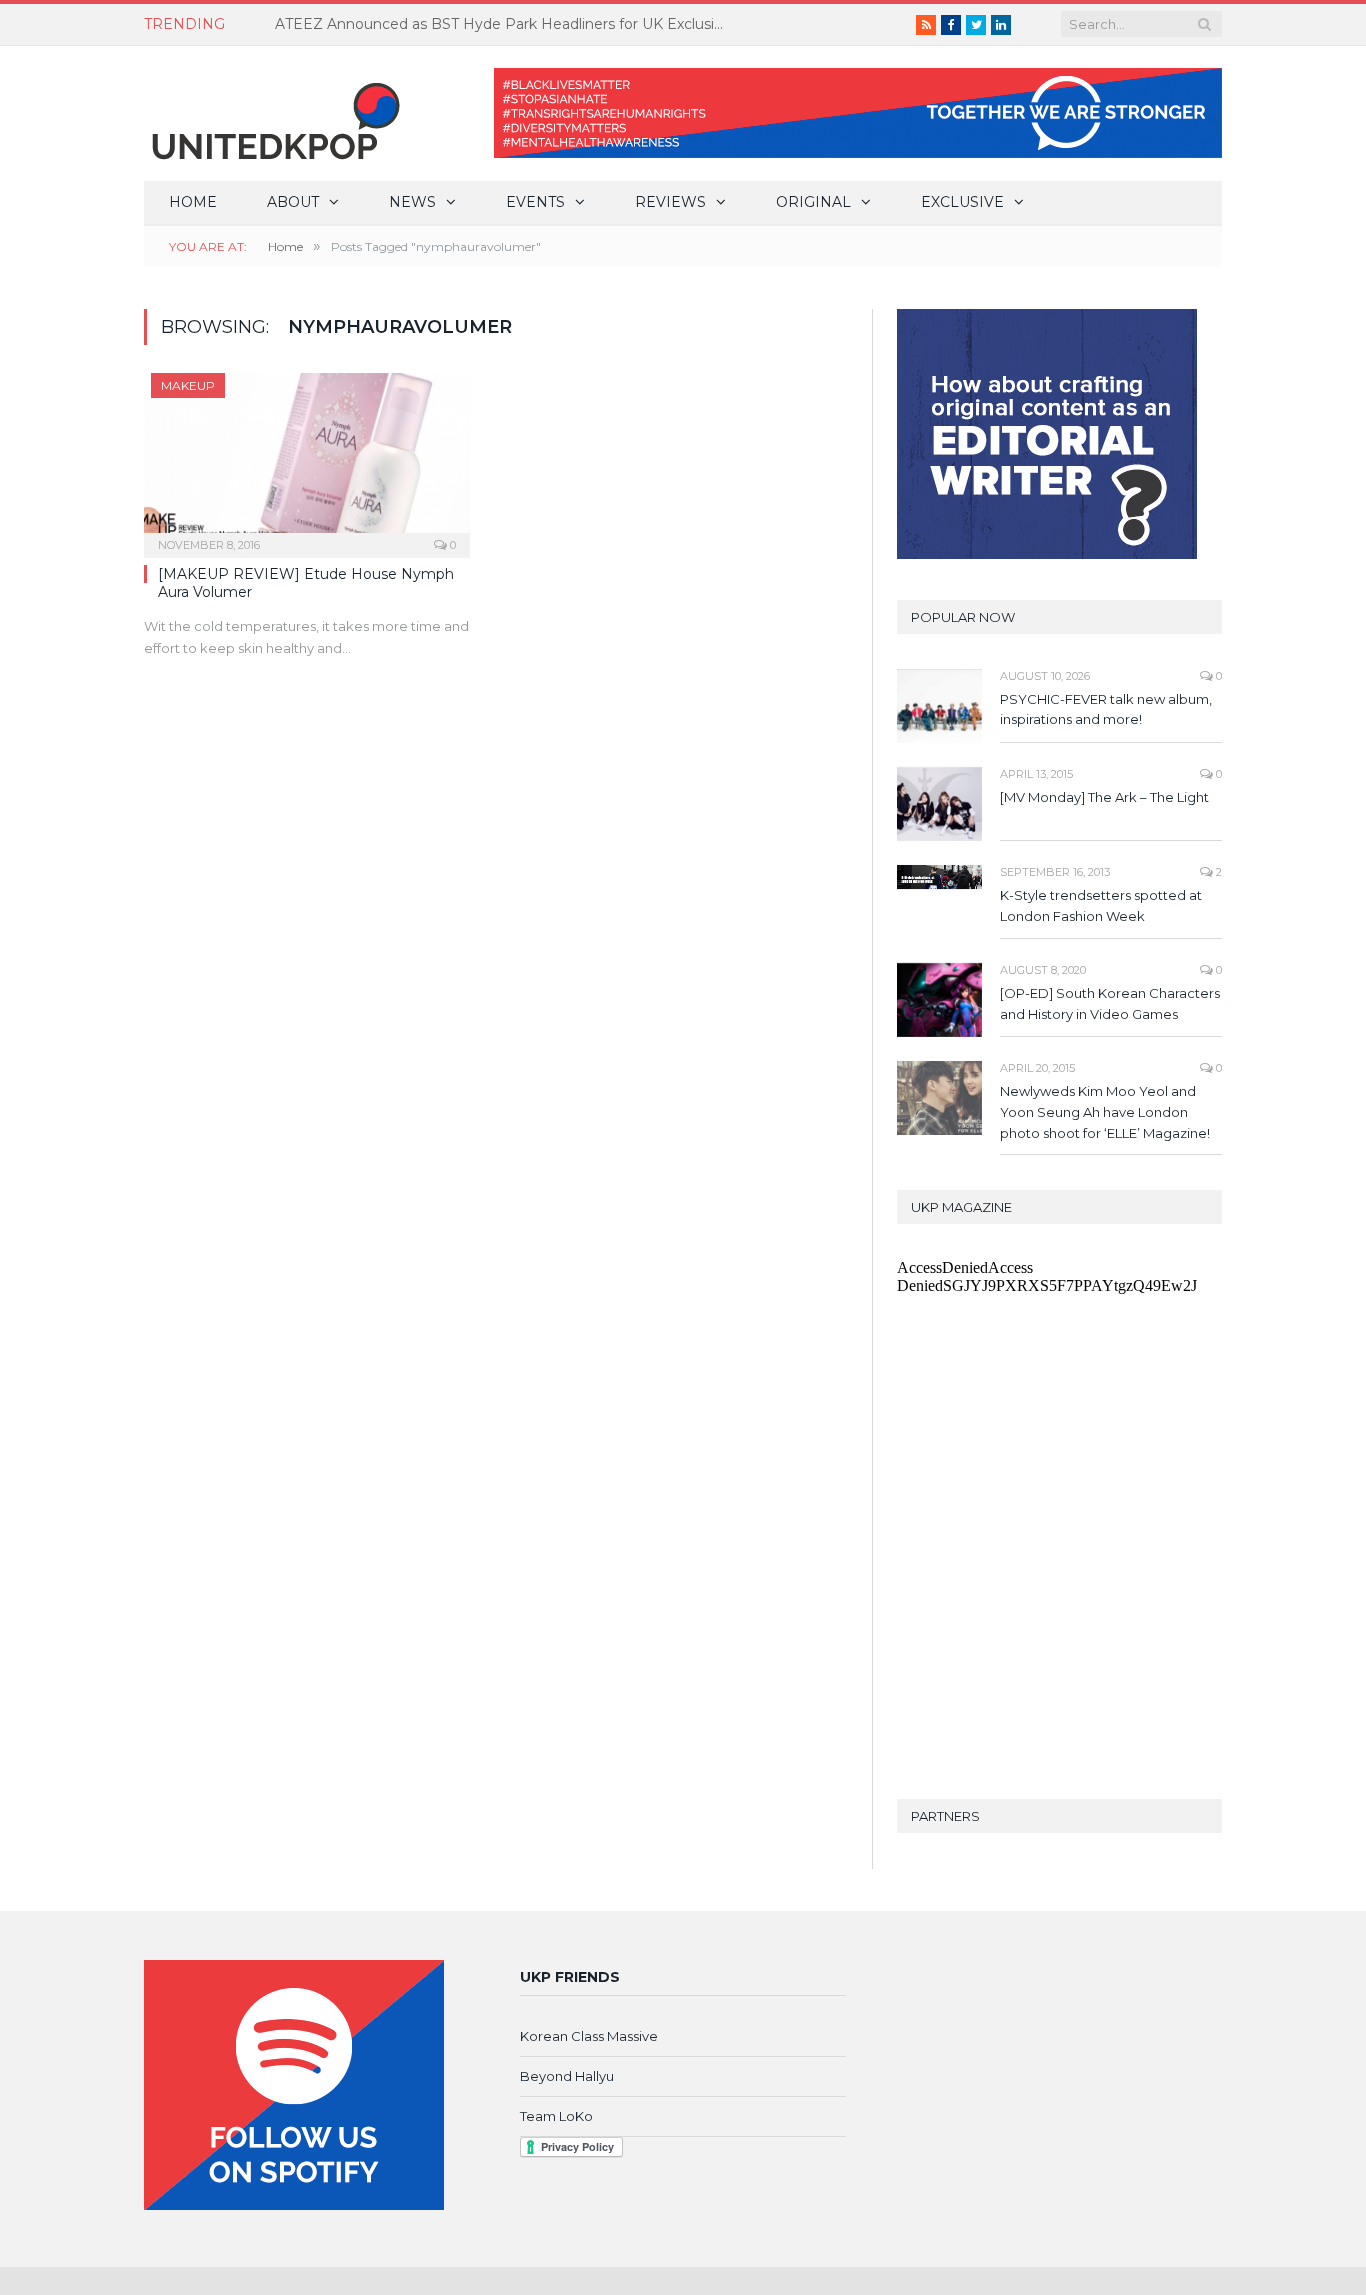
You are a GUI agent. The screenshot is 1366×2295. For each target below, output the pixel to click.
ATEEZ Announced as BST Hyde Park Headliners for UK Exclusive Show (505, 24)
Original (813, 202)
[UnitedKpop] (273, 113)
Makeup (188, 385)
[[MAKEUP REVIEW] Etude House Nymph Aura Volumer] (307, 459)
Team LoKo (556, 2116)
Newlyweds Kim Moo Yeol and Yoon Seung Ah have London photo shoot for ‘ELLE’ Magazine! (1105, 1112)
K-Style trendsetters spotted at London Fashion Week (1101, 905)
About (293, 202)
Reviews (670, 202)
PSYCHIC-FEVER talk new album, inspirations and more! (1106, 709)
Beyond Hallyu (567, 2076)
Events (535, 202)
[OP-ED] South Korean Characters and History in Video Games (1110, 1003)
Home (193, 202)
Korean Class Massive (589, 2036)
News (412, 202)
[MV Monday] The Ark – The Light (1104, 797)
